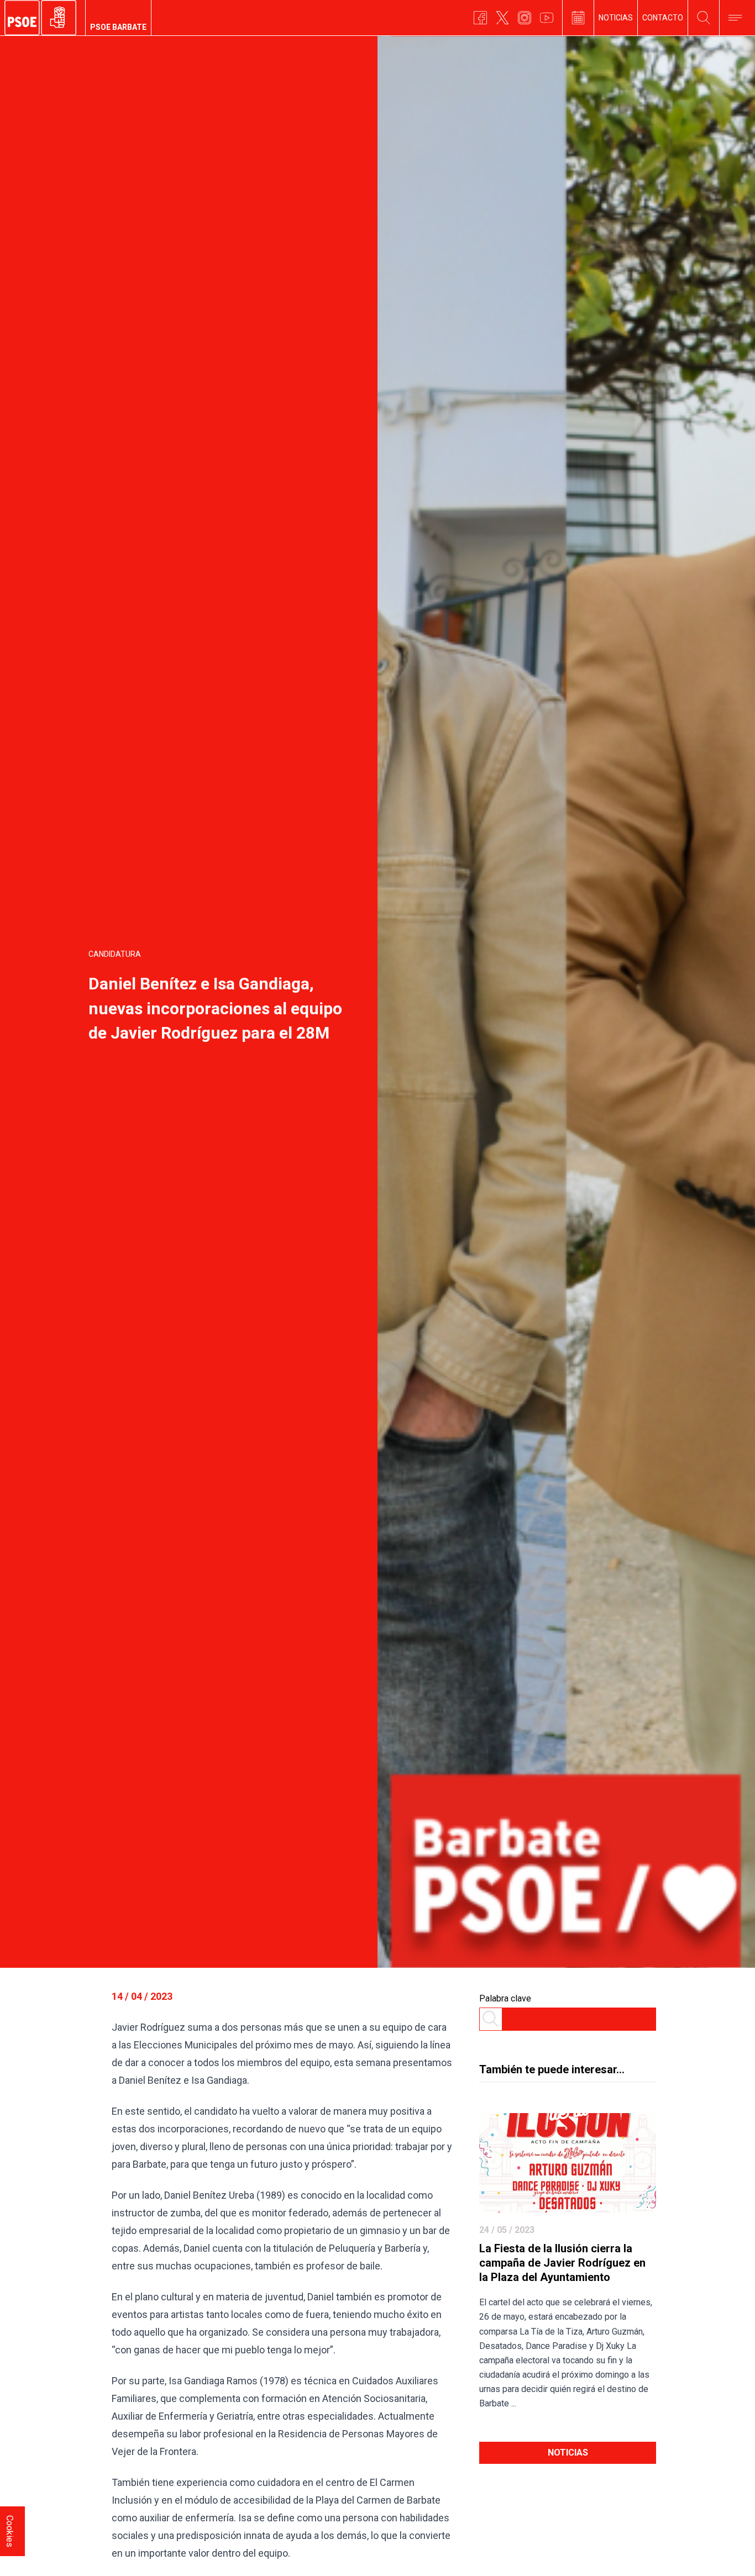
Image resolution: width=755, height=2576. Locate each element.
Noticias (568, 2453)
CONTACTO (663, 18)
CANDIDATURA (115, 954)
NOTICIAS (616, 18)
